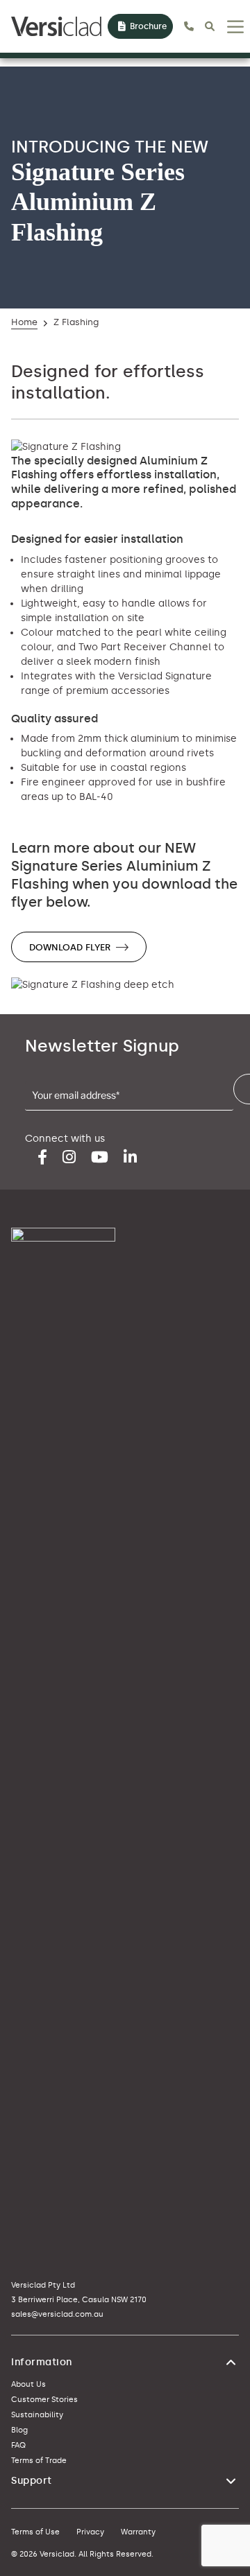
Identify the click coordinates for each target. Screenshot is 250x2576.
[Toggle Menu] (235, 27)
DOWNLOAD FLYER (70, 947)
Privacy (90, 2532)
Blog (19, 2430)
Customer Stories (44, 2400)
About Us (28, 2384)
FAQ (18, 2445)
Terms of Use (35, 2532)
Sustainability (37, 2415)
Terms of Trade (39, 2461)
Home (24, 322)
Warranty (138, 2532)
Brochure (148, 26)
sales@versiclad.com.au (57, 2314)
